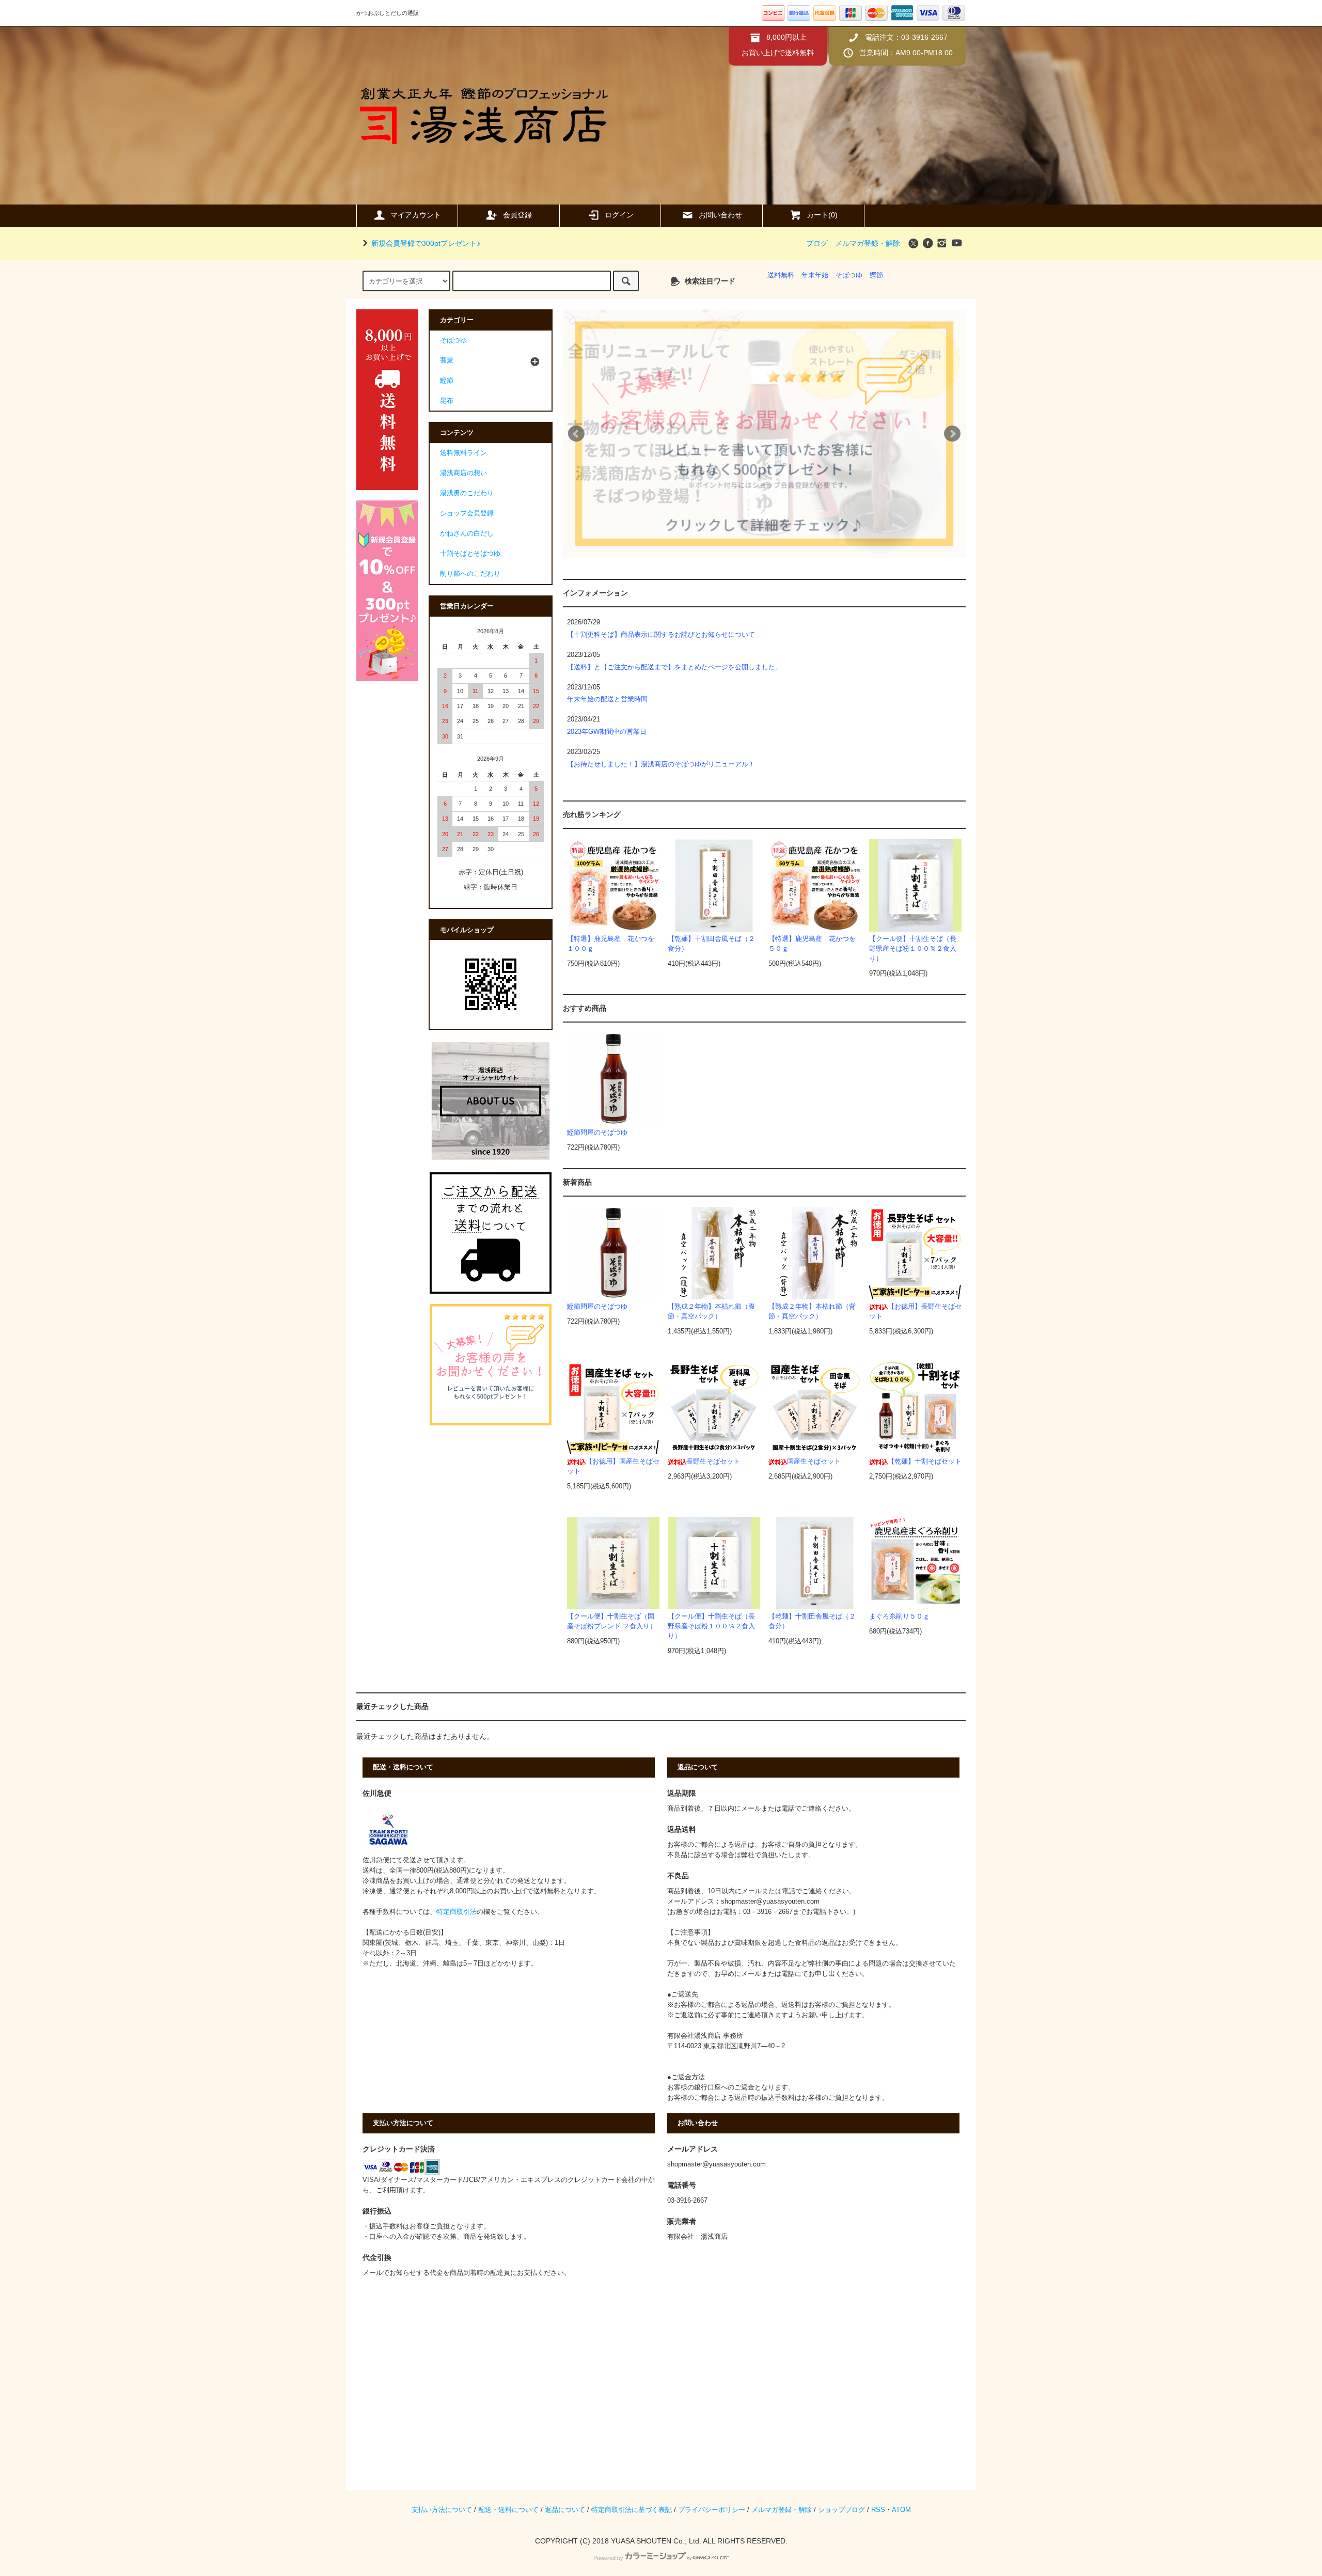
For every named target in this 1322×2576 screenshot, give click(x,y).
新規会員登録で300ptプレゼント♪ (426, 243)
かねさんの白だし (467, 533)
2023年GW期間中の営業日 (607, 732)
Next (952, 434)
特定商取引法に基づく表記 (632, 2510)
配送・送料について (508, 2510)
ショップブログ (841, 2510)
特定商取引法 (457, 1912)
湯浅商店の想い (463, 473)
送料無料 (781, 275)
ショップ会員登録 (467, 513)
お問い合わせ (720, 215)
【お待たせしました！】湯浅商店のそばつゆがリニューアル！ (661, 764)
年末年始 (815, 275)
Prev (576, 434)
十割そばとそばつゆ (470, 554)
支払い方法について (442, 2510)
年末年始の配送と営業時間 (607, 699)
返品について (565, 2510)
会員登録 (517, 215)
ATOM (901, 2510)
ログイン (619, 215)
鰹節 (876, 275)
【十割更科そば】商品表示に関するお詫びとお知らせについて (661, 635)
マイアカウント (416, 215)
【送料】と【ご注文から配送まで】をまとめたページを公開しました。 (674, 667)
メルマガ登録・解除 (868, 243)
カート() (822, 215)
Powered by (608, 2558)
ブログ (817, 243)
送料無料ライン (463, 453)
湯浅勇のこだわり (467, 493)
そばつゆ (849, 275)
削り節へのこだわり (470, 574)
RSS (878, 2510)
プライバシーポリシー (712, 2510)
